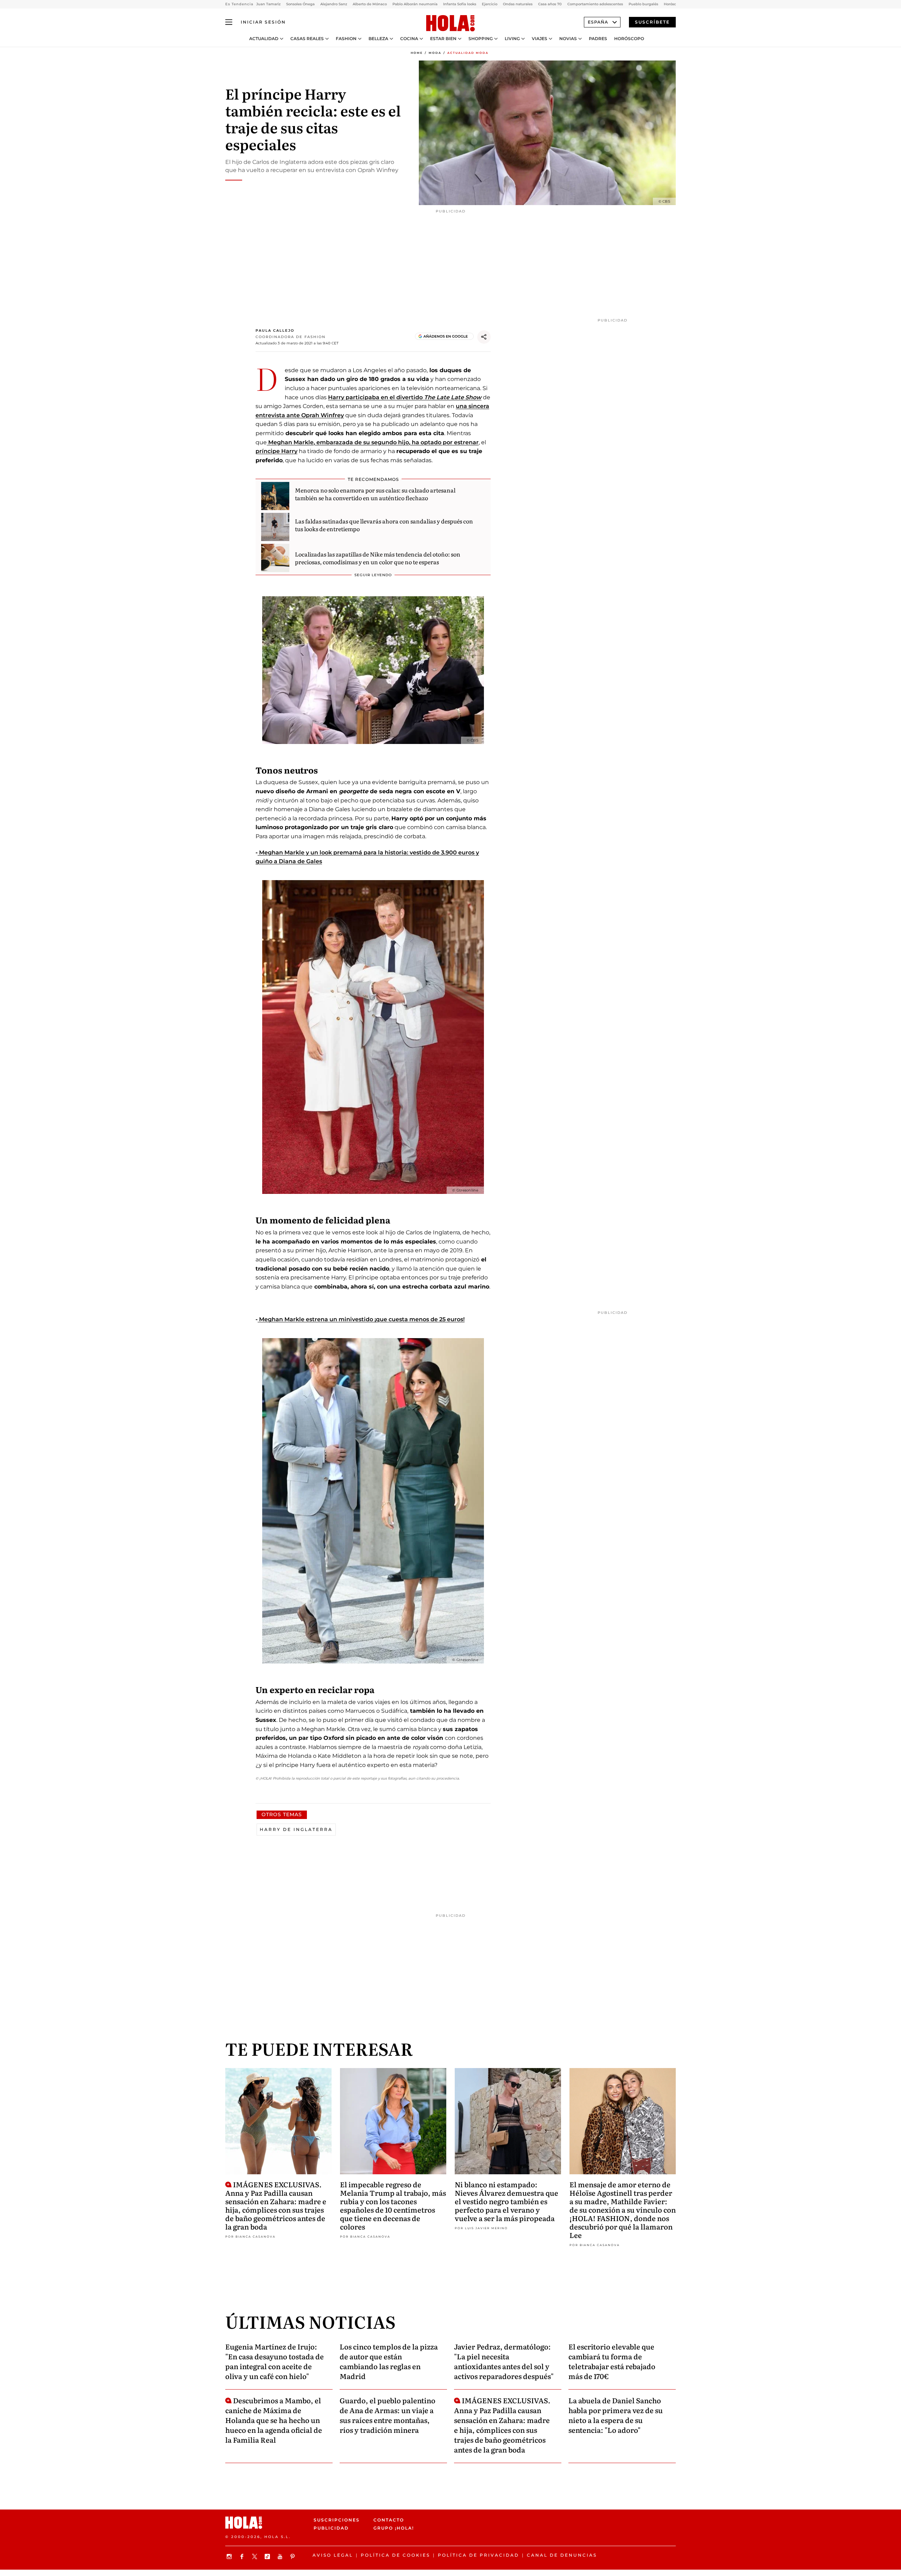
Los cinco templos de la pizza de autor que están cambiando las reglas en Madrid (389, 2361)
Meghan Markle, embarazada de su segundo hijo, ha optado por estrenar (373, 442)
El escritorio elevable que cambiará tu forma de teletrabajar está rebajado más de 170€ (612, 2361)
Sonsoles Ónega (300, 4)
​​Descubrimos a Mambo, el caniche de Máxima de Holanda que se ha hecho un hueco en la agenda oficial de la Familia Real (274, 2420)
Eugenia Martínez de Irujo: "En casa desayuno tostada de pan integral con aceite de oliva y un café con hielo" (275, 2361)
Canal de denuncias (562, 2555)
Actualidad (264, 39)
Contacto (389, 2520)
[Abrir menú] (229, 22)
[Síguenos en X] (256, 2556)
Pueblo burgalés (643, 4)
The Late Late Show (453, 397)
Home (417, 53)
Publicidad (331, 2528)
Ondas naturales (518, 4)
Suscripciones (337, 2520)
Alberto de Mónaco (370, 4)
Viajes (540, 39)
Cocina (409, 39)
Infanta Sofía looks (460, 4)
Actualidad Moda (468, 53)
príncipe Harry (276, 451)
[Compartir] (484, 337)
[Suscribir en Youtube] (281, 2556)
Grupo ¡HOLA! (394, 2528)
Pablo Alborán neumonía (415, 4)
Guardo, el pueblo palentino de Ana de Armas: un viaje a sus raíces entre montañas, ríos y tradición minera (388, 2415)
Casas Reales (307, 39)
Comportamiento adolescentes (595, 4)
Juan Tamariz (268, 4)
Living (512, 39)
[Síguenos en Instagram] (230, 2556)
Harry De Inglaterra (296, 1829)
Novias (568, 39)
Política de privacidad (478, 2555)
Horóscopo (629, 39)
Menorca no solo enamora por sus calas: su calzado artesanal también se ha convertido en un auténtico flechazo (375, 494)
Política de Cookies (395, 2555)
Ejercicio (490, 4)
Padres (598, 39)
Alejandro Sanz (334, 4)
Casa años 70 (550, 4)
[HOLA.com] (450, 24)
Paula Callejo (275, 330)
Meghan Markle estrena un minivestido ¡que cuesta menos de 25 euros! (361, 1319)
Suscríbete (652, 22)
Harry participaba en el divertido (376, 397)
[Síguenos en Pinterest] (294, 2556)
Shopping (481, 39)
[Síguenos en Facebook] (243, 2556)
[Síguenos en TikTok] (268, 2556)
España (598, 22)
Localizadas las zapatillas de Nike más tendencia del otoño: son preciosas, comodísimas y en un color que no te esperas (378, 558)
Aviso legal (333, 2555)
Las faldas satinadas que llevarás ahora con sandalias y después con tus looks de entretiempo (384, 525)
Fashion (346, 39)
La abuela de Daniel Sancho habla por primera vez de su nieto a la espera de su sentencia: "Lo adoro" (616, 2415)
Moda (435, 53)
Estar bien (443, 39)
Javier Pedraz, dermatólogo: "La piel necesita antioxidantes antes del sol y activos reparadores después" (504, 2361)
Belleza (378, 39)
